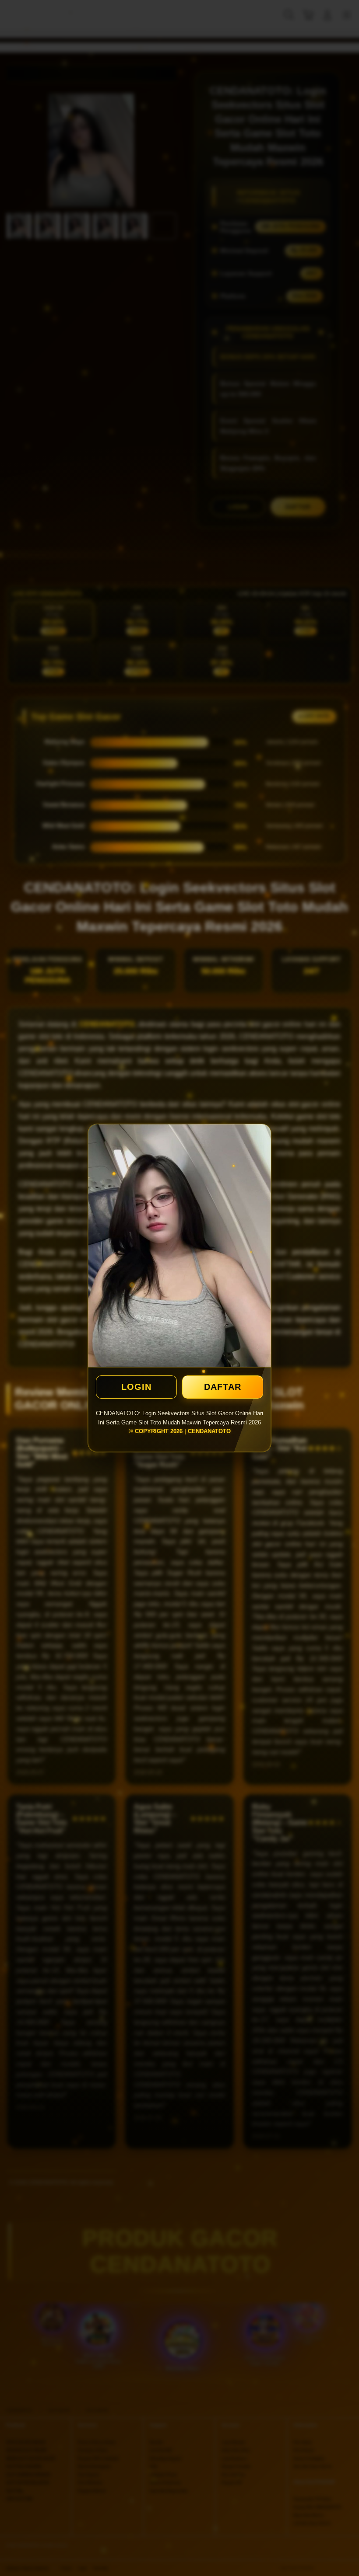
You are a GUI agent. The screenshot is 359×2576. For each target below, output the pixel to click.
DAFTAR (223, 1387)
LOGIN (136, 1387)
